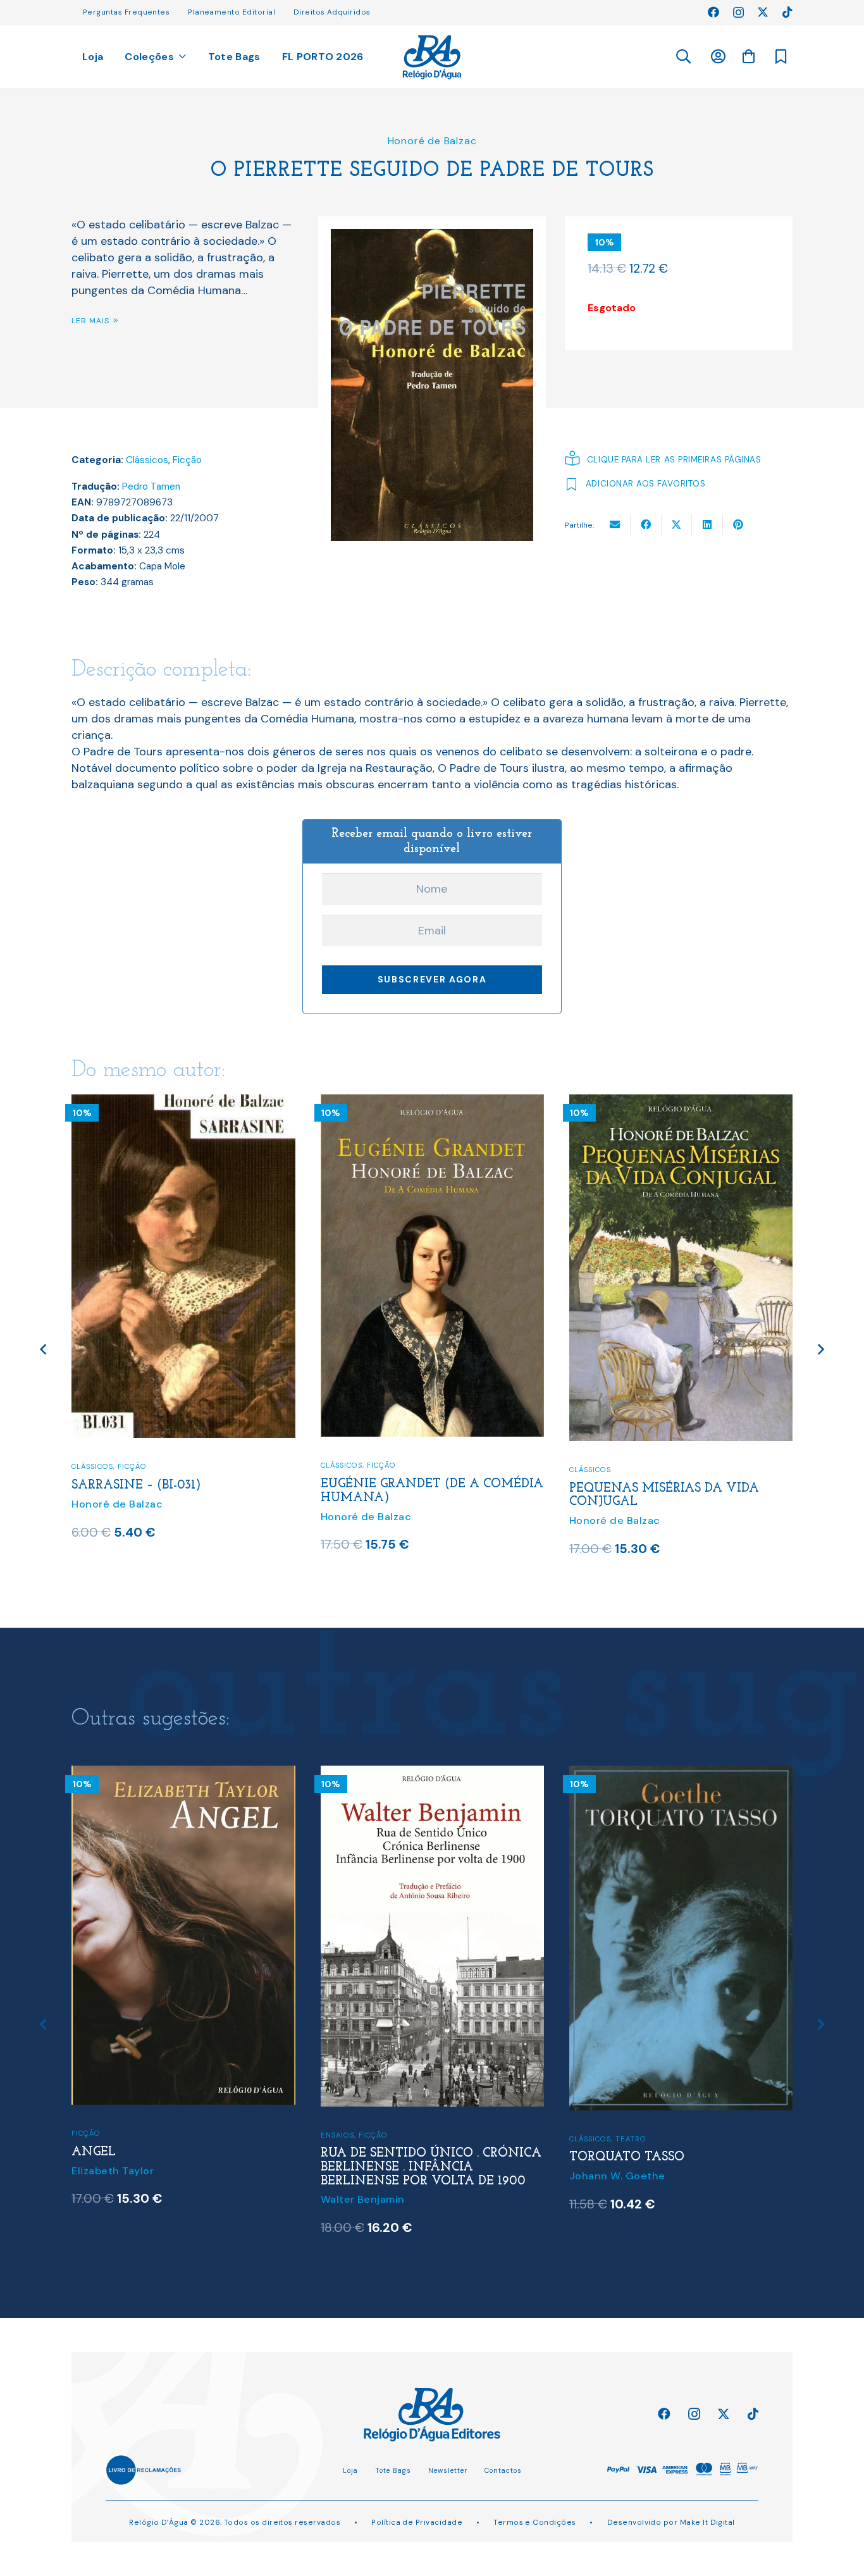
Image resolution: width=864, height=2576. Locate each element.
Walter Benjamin (114, 2199)
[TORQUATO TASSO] (433, 1774)
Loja (350, 2470)
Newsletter (448, 2470)
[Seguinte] (820, 1350)
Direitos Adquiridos (332, 12)
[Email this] (615, 524)
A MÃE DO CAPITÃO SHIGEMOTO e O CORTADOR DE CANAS (678, 2160)
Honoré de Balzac (432, 141)
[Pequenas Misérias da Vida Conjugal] (433, 1103)
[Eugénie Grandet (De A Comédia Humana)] (184, 1103)
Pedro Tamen (151, 486)
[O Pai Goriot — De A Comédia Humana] (681, 1103)
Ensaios (89, 2135)
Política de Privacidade (417, 2522)
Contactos (503, 2470)
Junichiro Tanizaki (616, 2185)
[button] (683, 57)
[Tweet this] (677, 524)
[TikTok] (787, 12)
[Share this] (646, 524)
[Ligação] (432, 57)
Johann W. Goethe (369, 2176)
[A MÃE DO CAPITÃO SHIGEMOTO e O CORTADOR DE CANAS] (681, 1774)
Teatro (382, 2139)
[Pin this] (738, 524)
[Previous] (44, 1350)
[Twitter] (763, 12)
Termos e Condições (534, 2522)
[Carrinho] (748, 56)
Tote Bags (393, 2470)
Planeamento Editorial (231, 12)
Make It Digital (707, 2522)
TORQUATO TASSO (378, 2157)
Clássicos (147, 460)
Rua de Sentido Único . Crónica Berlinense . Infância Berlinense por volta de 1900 (182, 2167)
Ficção (187, 460)
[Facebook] (713, 12)
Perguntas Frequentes (126, 12)
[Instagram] (738, 13)
